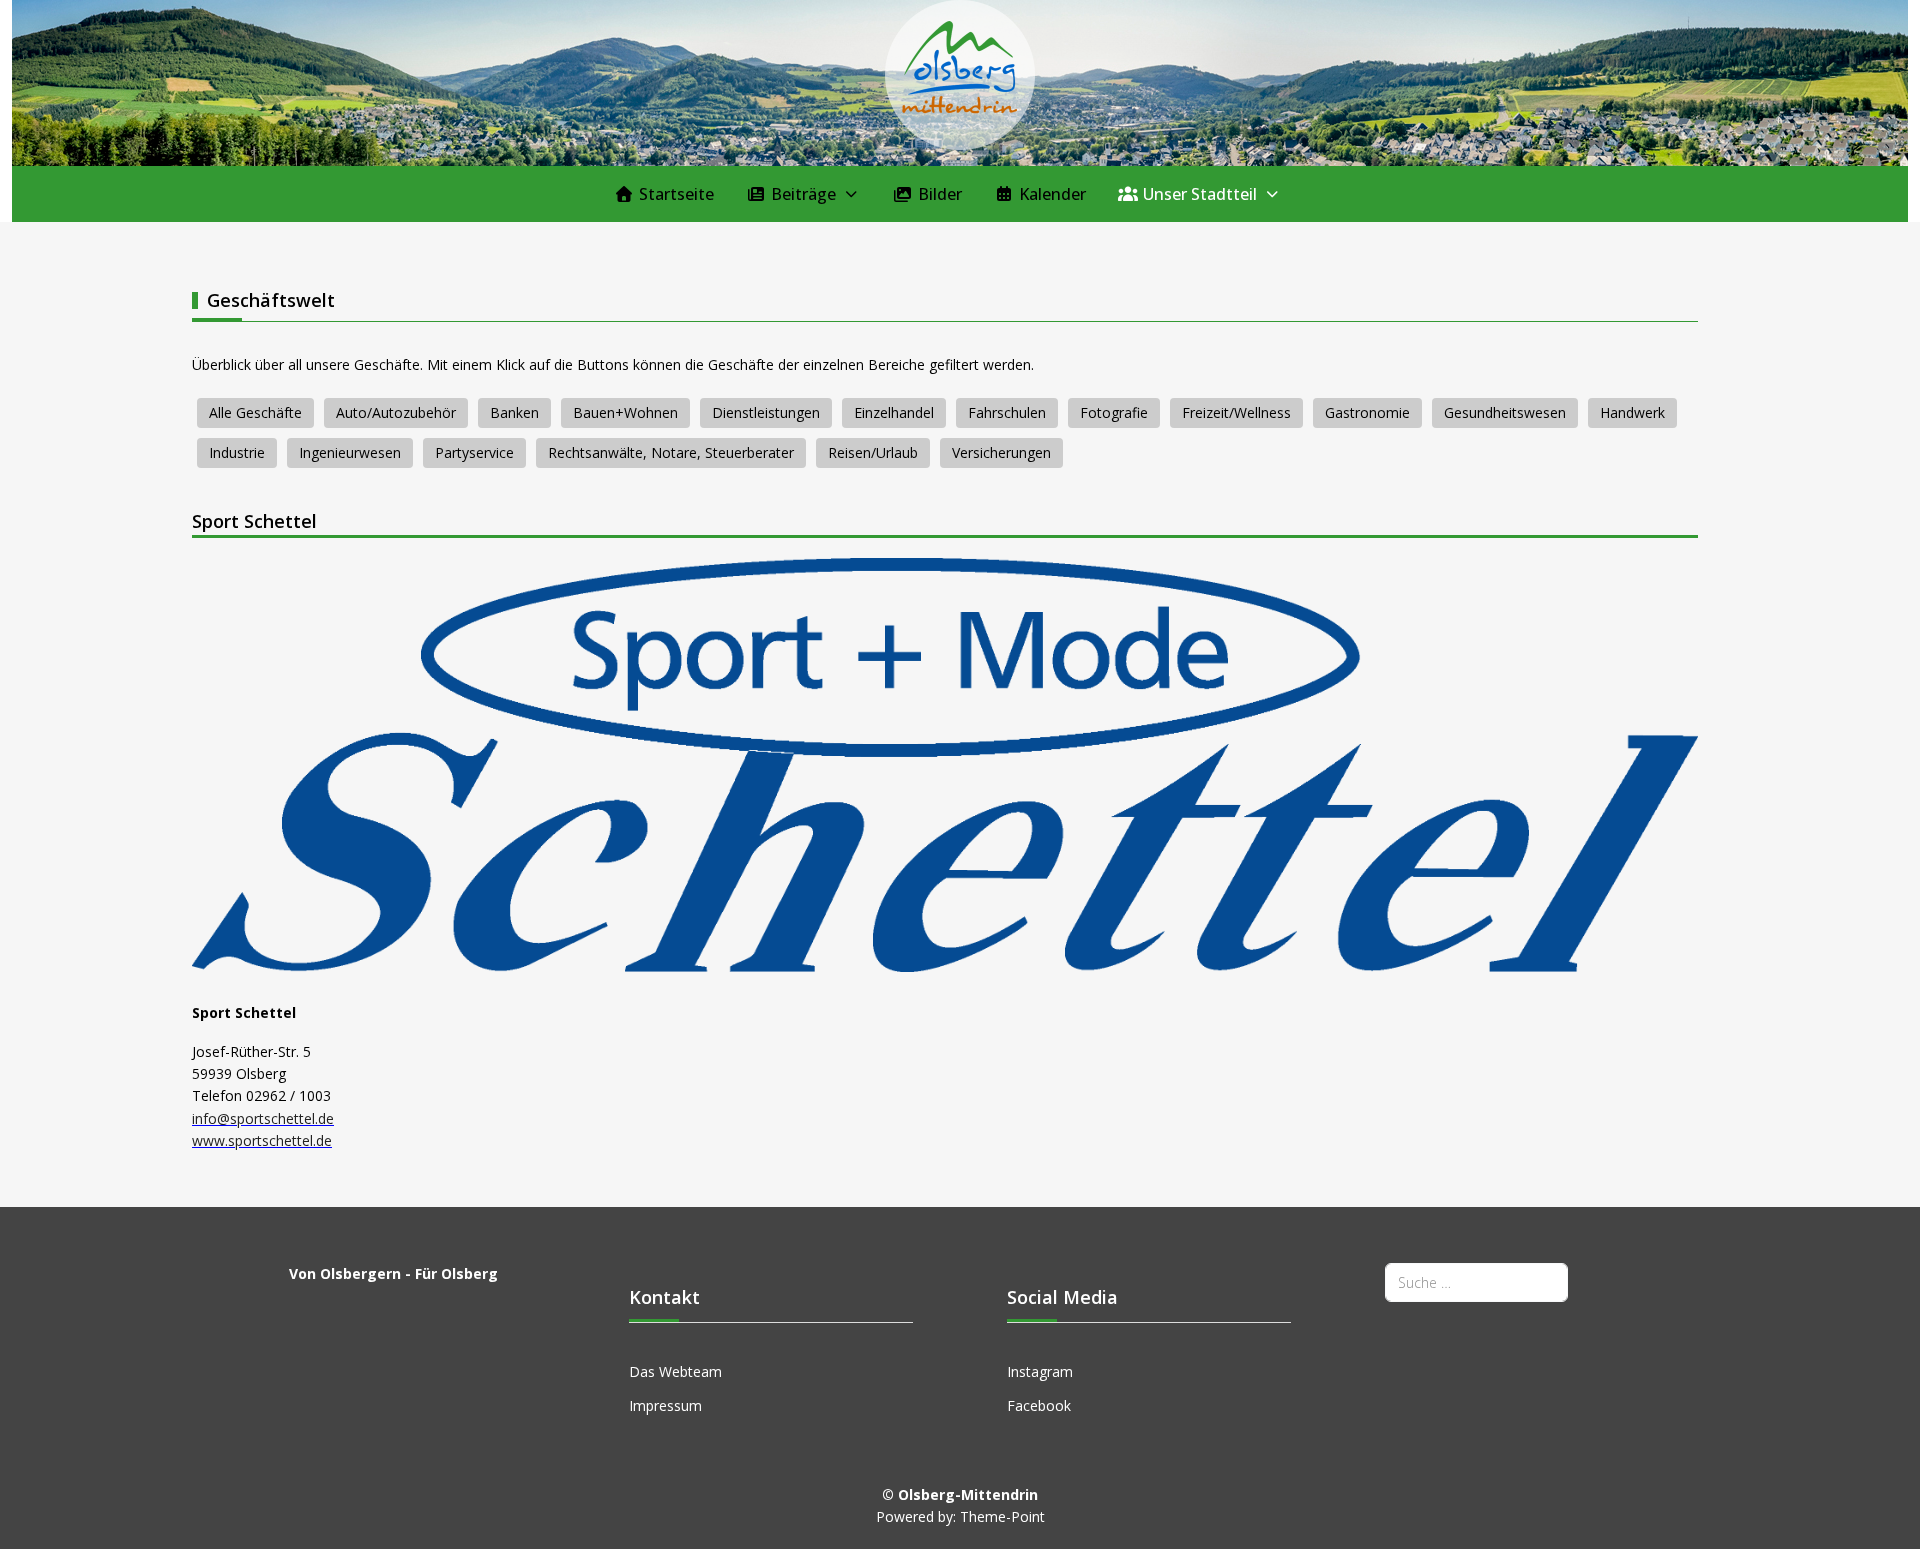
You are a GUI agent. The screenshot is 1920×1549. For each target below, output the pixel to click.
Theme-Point (1002, 1516)
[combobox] (1476, 1282)
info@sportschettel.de (263, 1118)
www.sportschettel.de (262, 1140)
